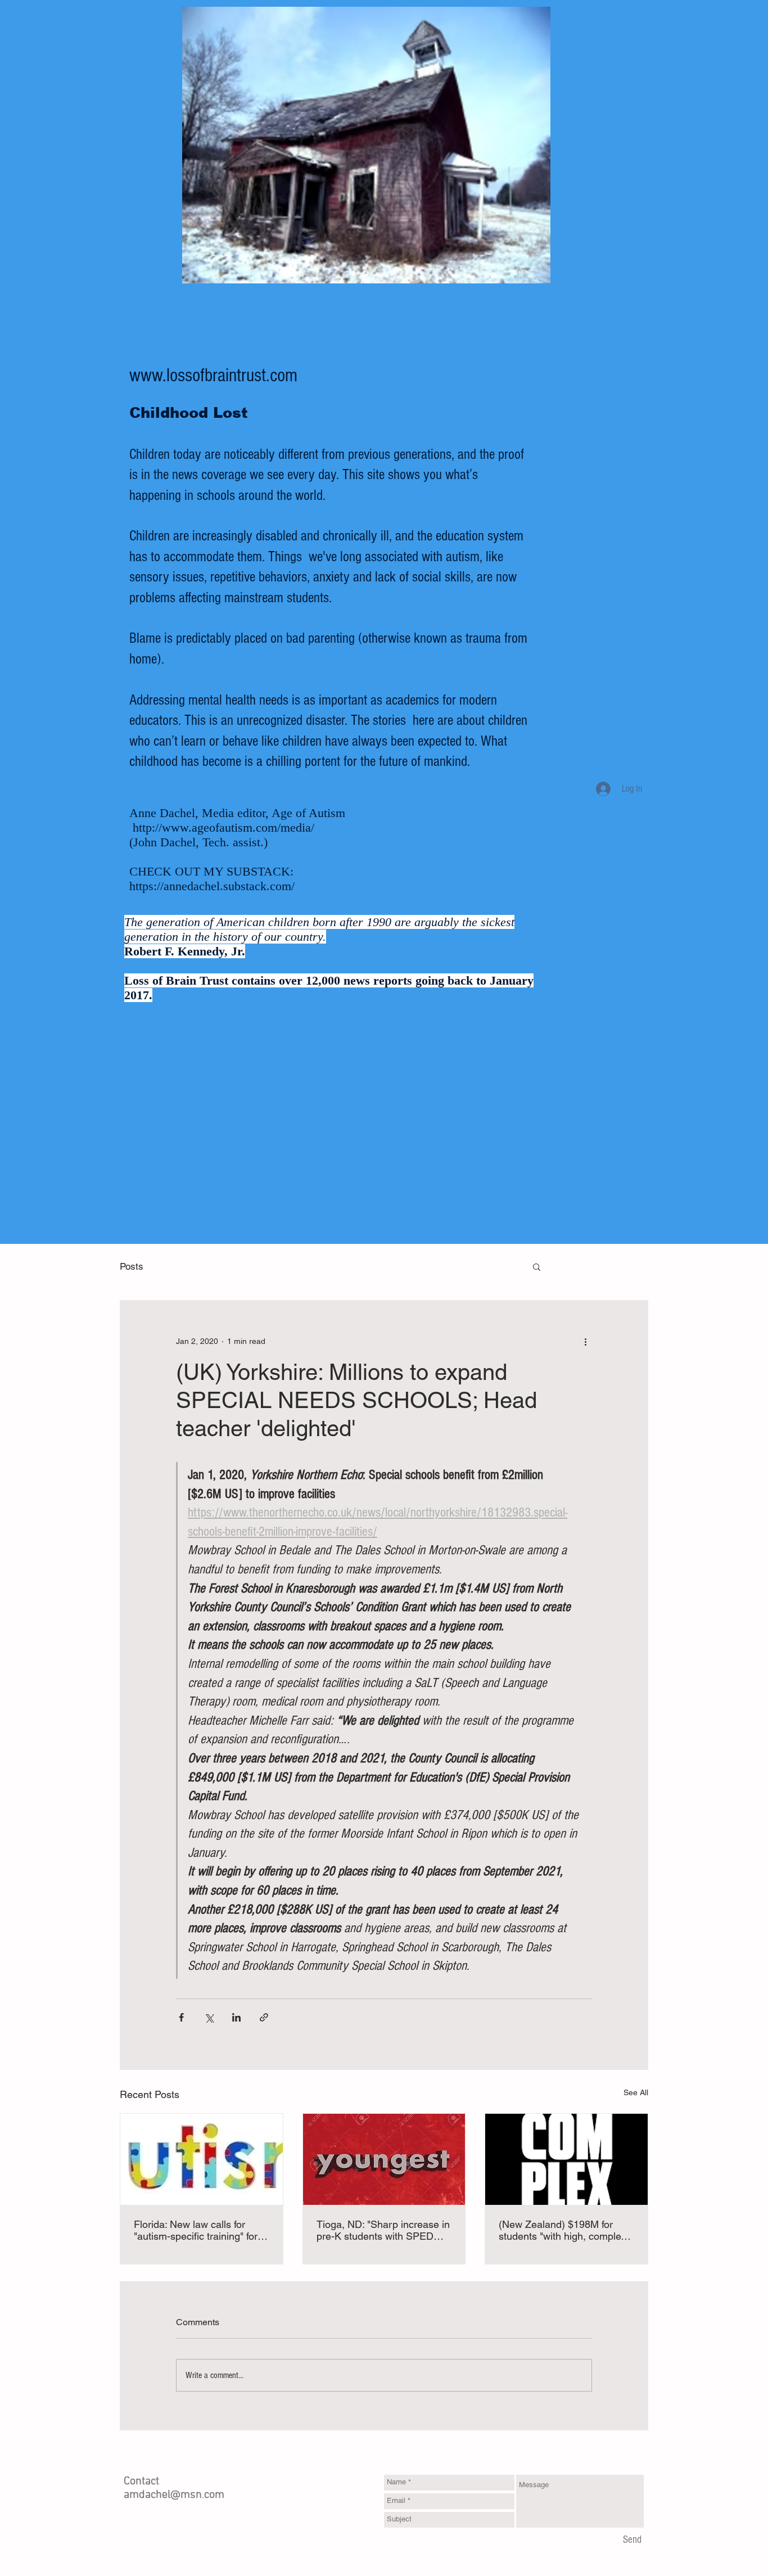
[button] (537, 1266)
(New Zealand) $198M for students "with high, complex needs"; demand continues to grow (564, 2230)
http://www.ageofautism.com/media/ (223, 827)
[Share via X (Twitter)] (209, 2017)
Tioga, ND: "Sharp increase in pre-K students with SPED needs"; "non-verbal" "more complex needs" (383, 2230)
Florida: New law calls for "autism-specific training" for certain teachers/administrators (196, 2230)
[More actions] (585, 1341)
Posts (132, 1266)
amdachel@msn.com (174, 2495)
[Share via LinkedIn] (236, 2017)
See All (636, 2092)
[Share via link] (264, 2017)
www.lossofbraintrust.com (213, 376)
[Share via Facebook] (181, 2017)
